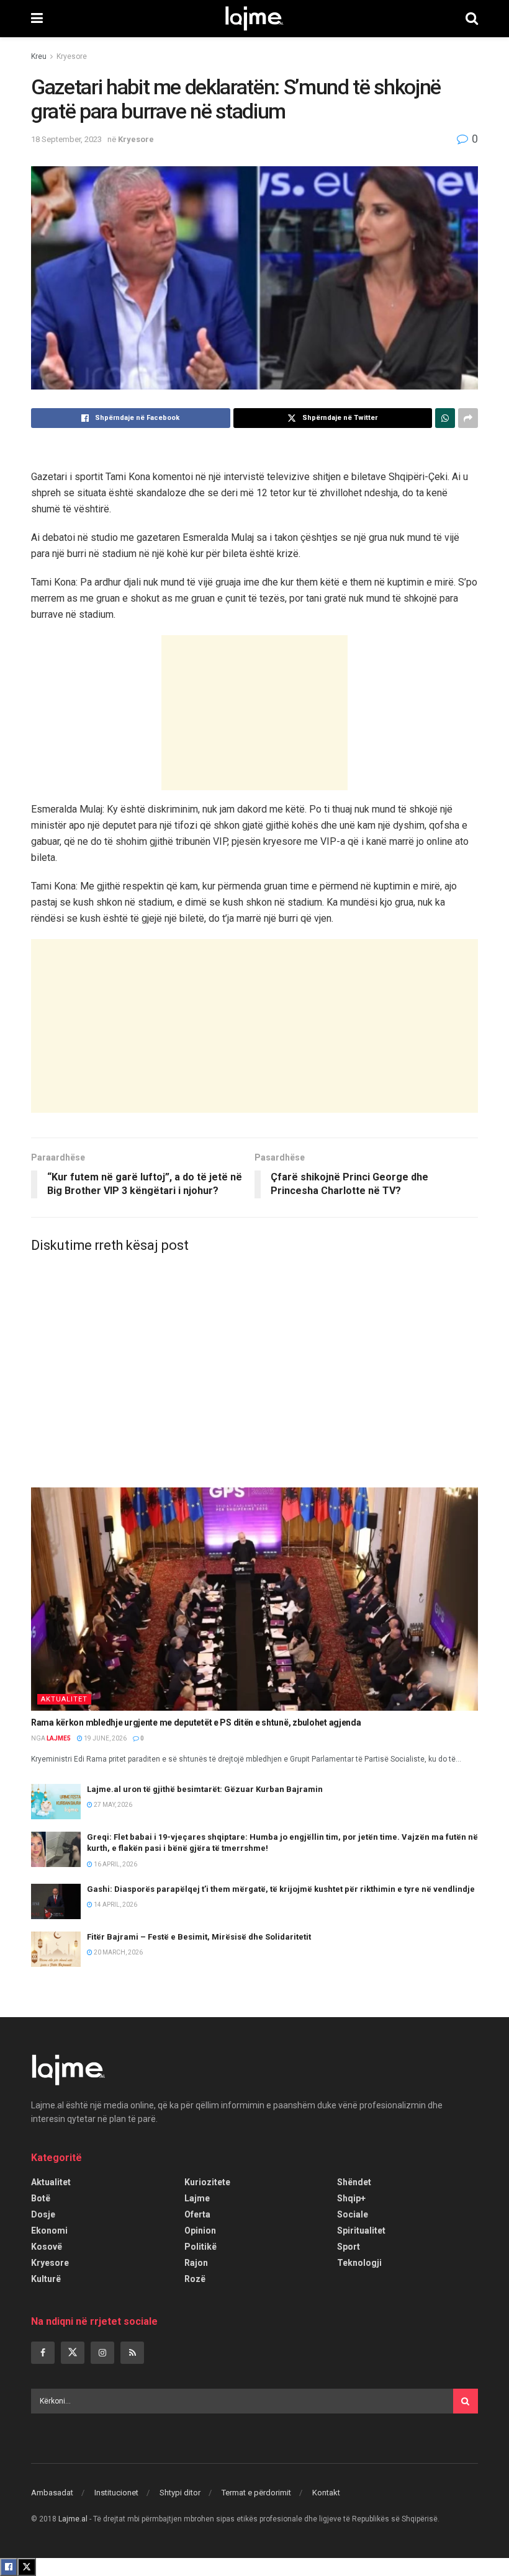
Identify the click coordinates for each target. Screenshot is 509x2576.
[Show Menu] (37, 19)
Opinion (200, 2231)
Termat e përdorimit (256, 2493)
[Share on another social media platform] (468, 418)
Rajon (196, 2263)
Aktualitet (64, 1699)
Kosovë (47, 2247)
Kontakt (326, 2493)
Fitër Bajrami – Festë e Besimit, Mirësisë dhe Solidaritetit (199, 1937)
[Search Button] (472, 19)
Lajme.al (73, 2519)
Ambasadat (52, 2493)
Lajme (197, 2198)
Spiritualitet (361, 2231)
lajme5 (59, 1738)
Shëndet (354, 2182)
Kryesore (72, 56)
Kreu (39, 56)
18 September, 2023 (66, 139)
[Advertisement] (254, 713)
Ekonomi (49, 2231)
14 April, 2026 (115, 1905)
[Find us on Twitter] (73, 2353)
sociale (353, 2214)
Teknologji (359, 2263)
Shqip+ (351, 2198)
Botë (41, 2198)
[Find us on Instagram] (102, 2353)
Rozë (195, 2279)
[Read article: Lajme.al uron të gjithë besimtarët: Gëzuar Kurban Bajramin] (56, 1802)
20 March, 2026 (118, 1952)
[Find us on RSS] (132, 2353)
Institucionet (116, 2493)
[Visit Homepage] (254, 19)
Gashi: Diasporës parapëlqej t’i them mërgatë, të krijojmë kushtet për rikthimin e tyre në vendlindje (281, 1889)
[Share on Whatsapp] (445, 418)
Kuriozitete (207, 2182)
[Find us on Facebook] (43, 2353)
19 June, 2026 (105, 1738)
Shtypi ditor (180, 2493)
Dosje (43, 2214)
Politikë (200, 2247)
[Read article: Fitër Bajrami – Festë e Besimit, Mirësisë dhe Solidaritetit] (56, 1949)
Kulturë (46, 2279)
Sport (349, 2247)
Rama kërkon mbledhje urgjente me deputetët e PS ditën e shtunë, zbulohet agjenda (196, 1723)
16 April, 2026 (115, 1864)
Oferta (197, 2214)
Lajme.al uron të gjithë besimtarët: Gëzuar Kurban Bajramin (205, 1789)
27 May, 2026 (112, 1805)
